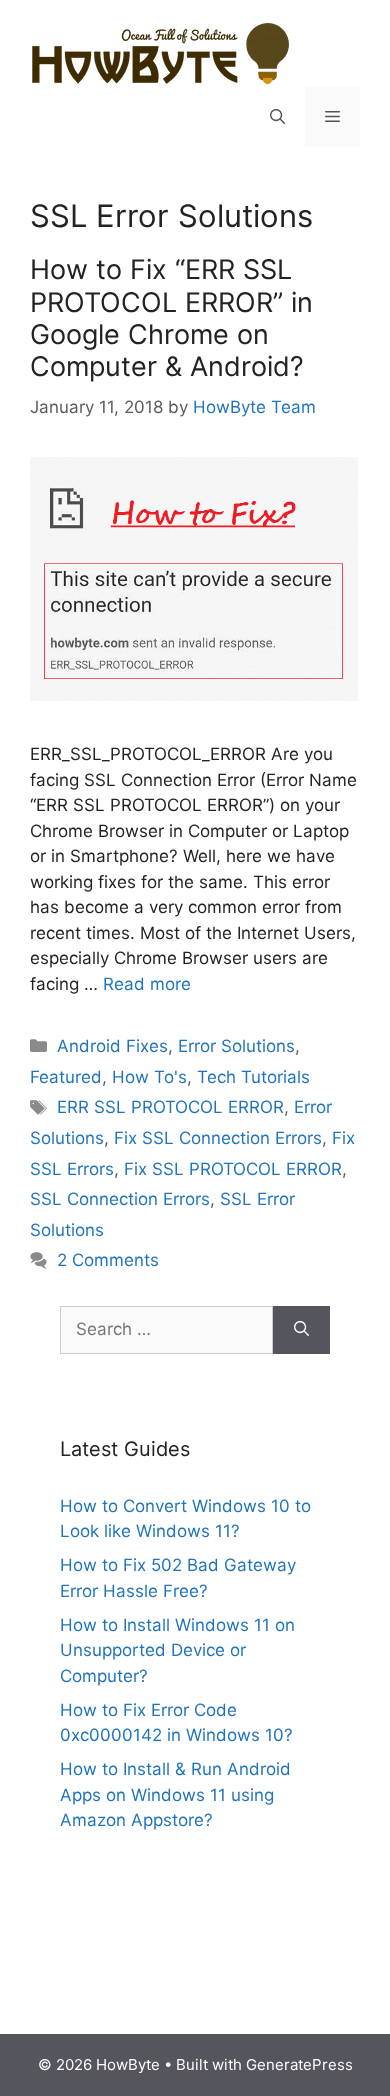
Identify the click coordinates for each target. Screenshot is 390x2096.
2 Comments (108, 1260)
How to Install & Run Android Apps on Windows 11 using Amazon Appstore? (175, 1794)
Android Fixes (112, 1046)
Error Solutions (236, 1046)
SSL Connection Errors (120, 1199)
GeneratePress (299, 2064)
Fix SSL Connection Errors (218, 1138)
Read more (147, 984)
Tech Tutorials (253, 1077)
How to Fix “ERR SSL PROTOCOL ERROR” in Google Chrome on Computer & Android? (171, 318)
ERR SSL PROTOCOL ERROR (170, 1107)
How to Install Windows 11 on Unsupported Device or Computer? (177, 1650)
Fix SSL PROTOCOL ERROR (233, 1169)
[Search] (301, 1330)
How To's (149, 1077)
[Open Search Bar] (277, 117)
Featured (66, 1077)
